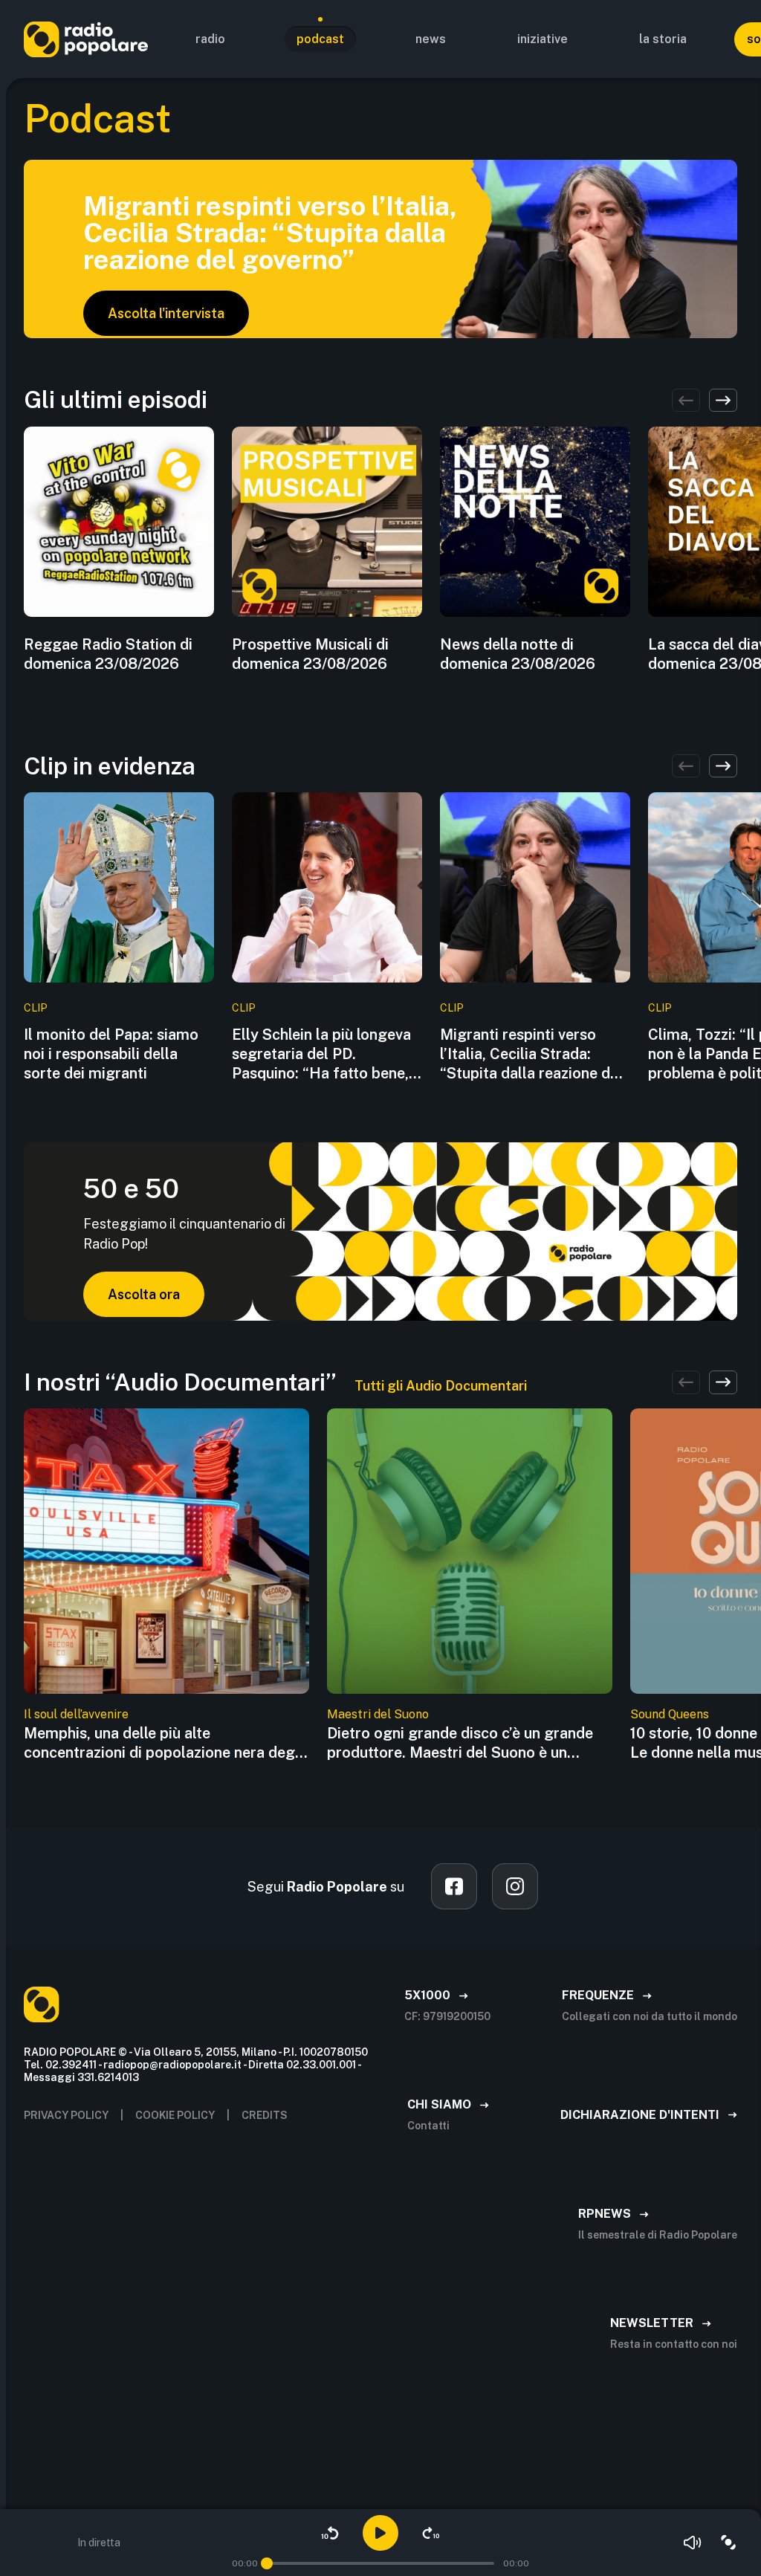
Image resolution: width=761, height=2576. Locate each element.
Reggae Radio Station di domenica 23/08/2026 (108, 654)
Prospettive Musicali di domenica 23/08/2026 (310, 654)
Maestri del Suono (378, 1714)
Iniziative (543, 39)
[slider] (267, 2563)
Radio (210, 39)
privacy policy (66, 2115)
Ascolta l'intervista (166, 313)
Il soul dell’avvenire (76, 1714)
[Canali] (728, 2543)
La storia (663, 39)
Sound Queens (670, 1714)
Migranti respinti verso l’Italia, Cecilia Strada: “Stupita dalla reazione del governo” (531, 1054)
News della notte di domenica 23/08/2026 (518, 654)
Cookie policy (175, 2115)
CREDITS (265, 2115)
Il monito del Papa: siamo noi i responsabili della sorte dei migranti (111, 1054)
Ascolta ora (144, 1294)
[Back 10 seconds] (330, 2533)
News (431, 39)
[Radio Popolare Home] (86, 39)
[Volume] (693, 2543)
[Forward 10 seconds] (431, 2533)
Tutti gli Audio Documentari (441, 1386)
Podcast (320, 39)
